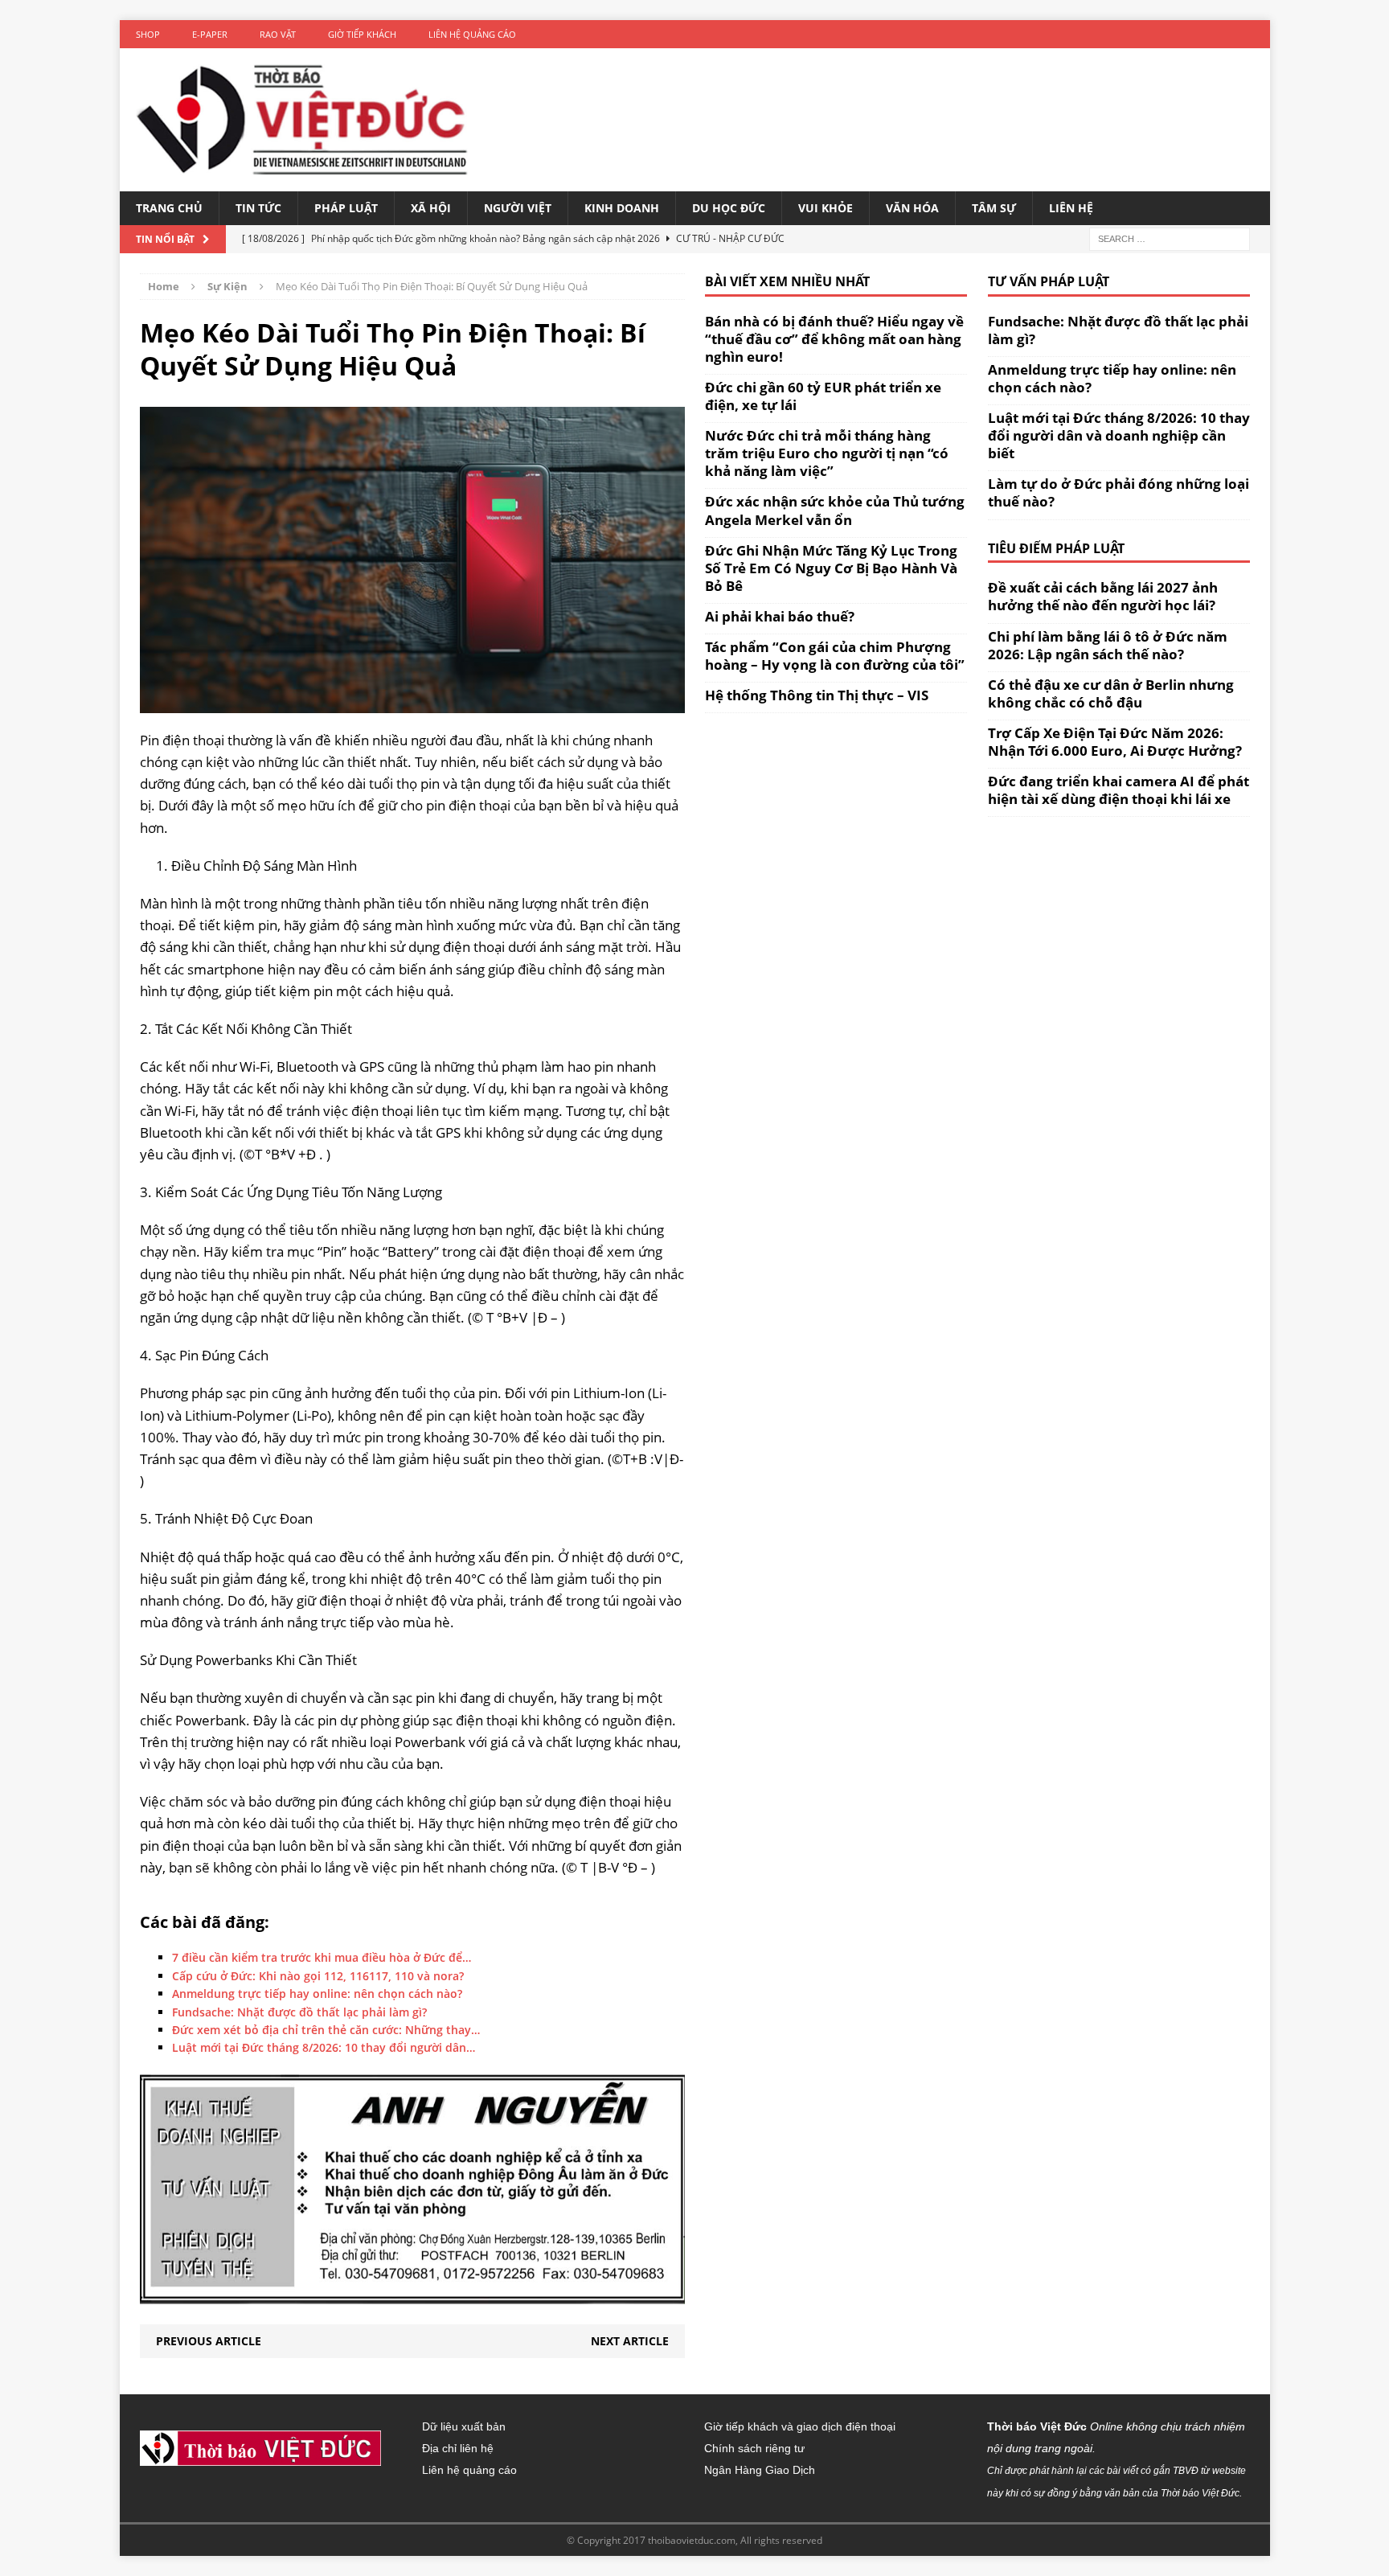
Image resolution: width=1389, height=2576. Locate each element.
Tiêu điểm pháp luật (1056, 548)
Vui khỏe (826, 208)
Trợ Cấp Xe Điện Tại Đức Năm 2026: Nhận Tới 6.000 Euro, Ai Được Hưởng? (1115, 742)
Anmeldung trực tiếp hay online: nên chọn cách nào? (1112, 378)
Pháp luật (346, 208)
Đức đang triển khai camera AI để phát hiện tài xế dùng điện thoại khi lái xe (1119, 790)
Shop (148, 34)
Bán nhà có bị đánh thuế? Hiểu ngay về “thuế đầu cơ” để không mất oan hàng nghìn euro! (834, 339)
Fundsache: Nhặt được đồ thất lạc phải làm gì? (1118, 330)
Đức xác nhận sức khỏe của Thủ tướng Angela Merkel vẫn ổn (835, 510)
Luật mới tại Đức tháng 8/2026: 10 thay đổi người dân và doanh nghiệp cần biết (1119, 435)
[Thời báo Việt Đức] (302, 120)
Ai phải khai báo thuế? (780, 616)
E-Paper (210, 34)
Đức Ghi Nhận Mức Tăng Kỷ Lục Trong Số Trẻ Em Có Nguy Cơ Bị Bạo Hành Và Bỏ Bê (831, 568)
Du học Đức (729, 208)
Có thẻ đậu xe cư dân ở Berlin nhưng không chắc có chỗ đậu (1111, 693)
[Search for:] (1170, 238)
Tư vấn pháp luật (1049, 281)
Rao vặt (278, 34)
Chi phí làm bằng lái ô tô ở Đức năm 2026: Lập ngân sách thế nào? (1108, 645)
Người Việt (518, 208)
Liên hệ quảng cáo (472, 34)
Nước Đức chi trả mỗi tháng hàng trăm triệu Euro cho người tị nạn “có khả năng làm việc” (827, 453)
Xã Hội (431, 208)
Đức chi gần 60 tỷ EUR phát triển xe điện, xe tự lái (823, 396)
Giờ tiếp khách (362, 34)
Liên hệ (1071, 208)
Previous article (209, 2341)
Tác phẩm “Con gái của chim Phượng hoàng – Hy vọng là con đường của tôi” (835, 656)
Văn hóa (912, 208)
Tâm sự (994, 208)
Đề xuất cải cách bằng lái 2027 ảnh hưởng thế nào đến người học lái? (1103, 596)
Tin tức (258, 208)
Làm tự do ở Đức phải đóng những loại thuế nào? (1119, 492)
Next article (630, 2341)
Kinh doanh (622, 208)
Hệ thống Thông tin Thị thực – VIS (817, 695)
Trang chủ (169, 208)
